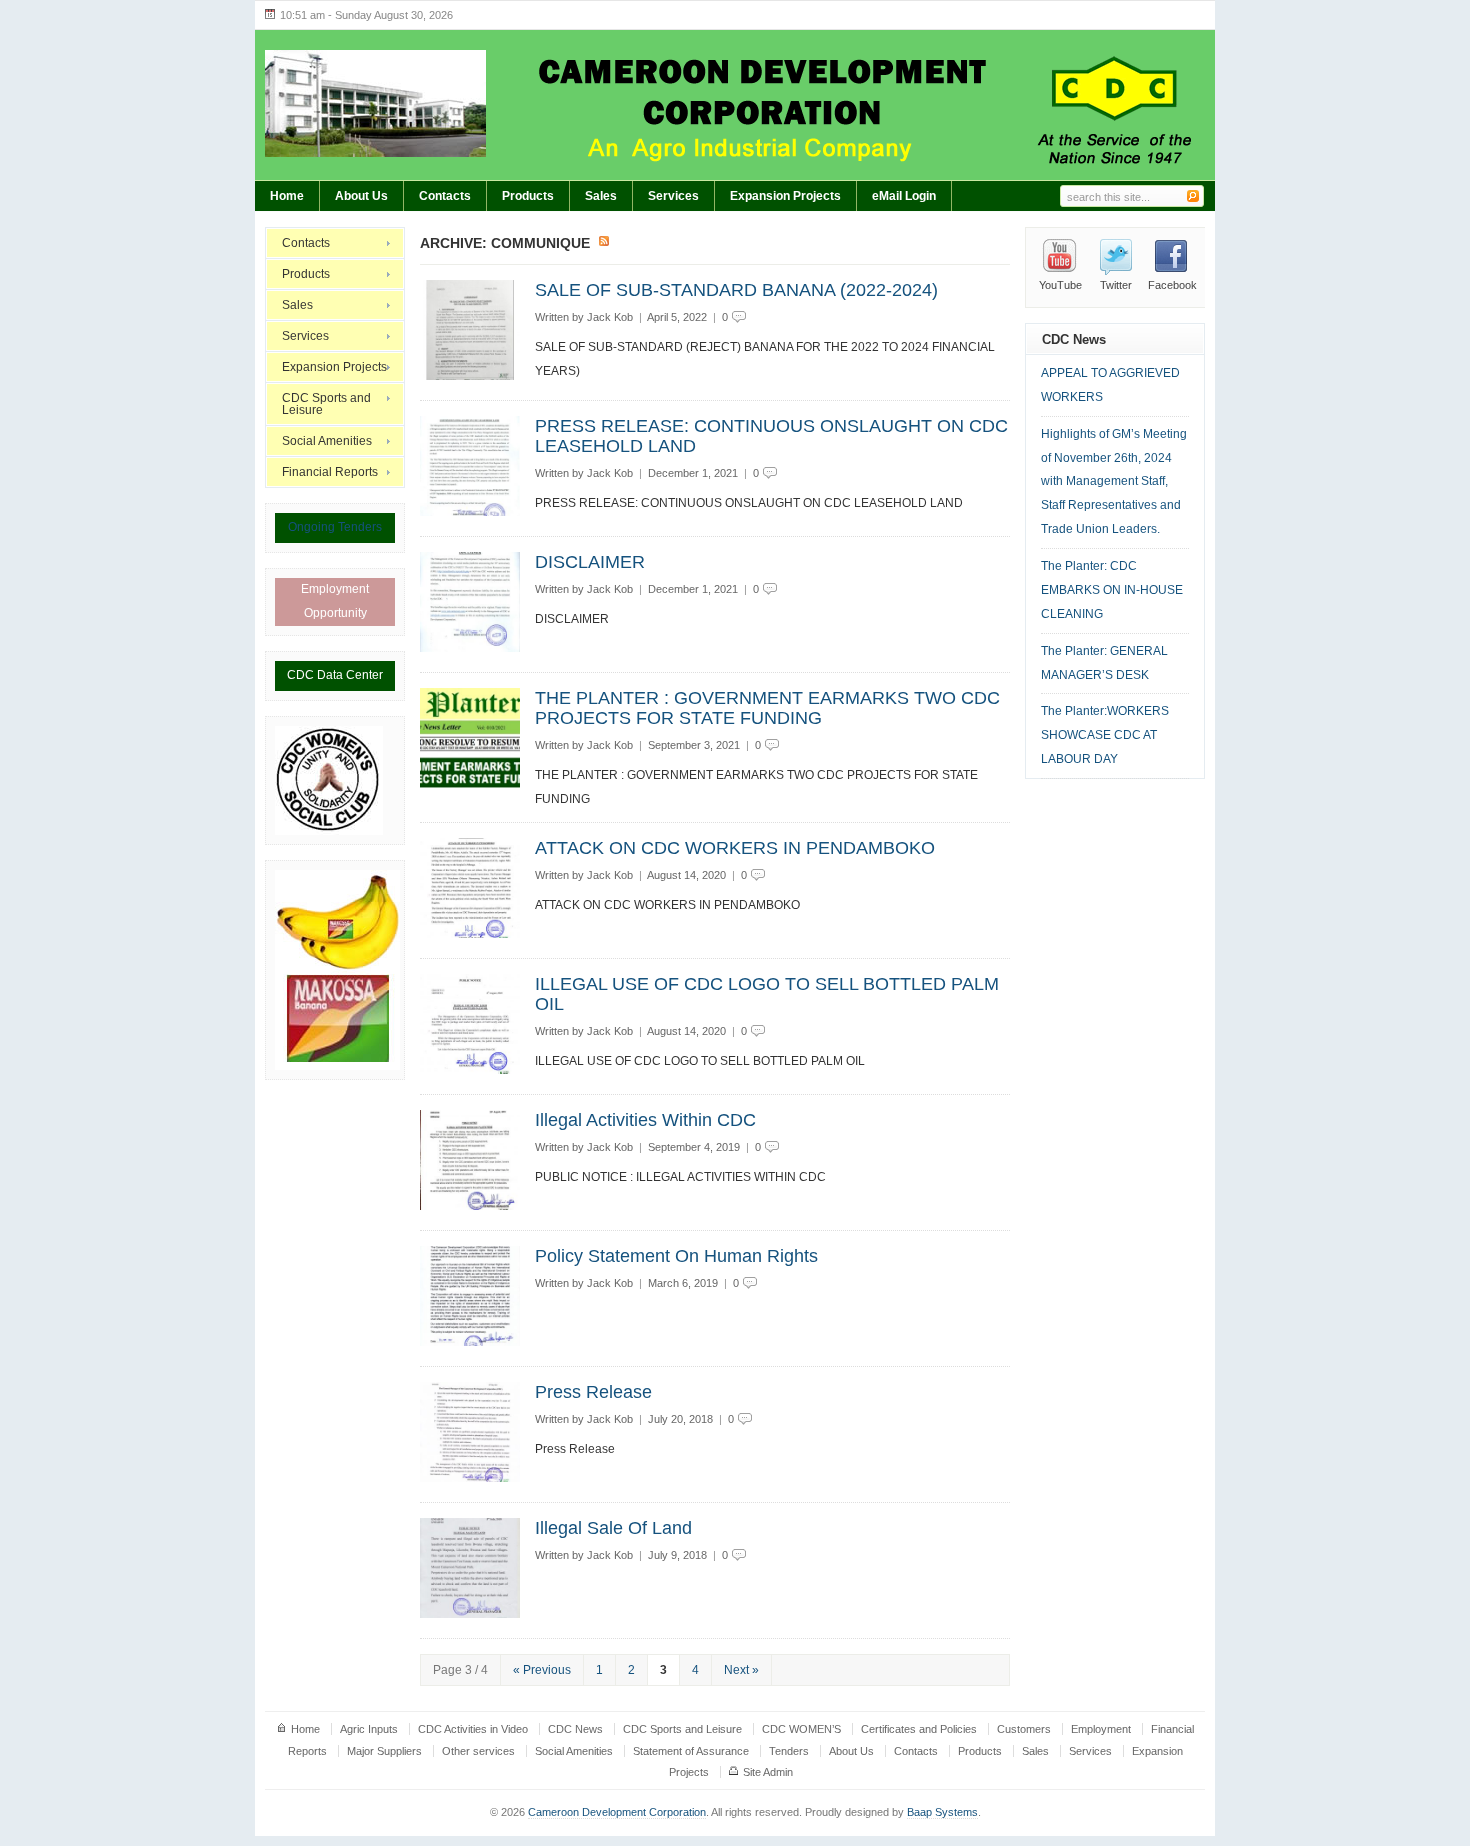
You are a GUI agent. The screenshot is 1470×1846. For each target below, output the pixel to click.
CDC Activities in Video (473, 1729)
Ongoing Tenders (335, 527)
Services (673, 196)
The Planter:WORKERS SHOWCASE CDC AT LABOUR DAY (1105, 735)
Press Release (593, 1392)
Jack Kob (610, 317)
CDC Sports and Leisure (326, 404)
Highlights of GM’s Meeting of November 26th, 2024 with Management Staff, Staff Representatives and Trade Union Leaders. (1114, 482)
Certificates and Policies (919, 1729)
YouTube (1060, 285)
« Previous (542, 1670)
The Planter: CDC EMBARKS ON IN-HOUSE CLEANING (1112, 590)
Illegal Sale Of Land (613, 1528)
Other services (478, 1751)
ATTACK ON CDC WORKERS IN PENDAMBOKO (735, 848)
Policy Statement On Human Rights (676, 1256)
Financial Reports (330, 472)
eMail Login (904, 196)
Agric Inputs (369, 1729)
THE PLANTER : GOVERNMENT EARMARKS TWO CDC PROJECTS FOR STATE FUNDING (767, 708)
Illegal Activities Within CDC (645, 1120)
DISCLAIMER (590, 562)
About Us (361, 196)
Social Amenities (327, 441)
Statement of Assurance (691, 1751)
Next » (741, 1670)
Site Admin (768, 1772)
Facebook (1172, 285)
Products (528, 196)
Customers (1024, 1729)
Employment (1101, 1729)
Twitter (1116, 285)
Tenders (789, 1751)
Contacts (445, 196)
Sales (601, 196)
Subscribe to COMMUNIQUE (605, 242)
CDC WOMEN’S (801, 1729)
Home (287, 196)
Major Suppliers (384, 1751)
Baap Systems (942, 1812)
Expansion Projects (785, 196)
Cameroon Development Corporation (617, 1812)
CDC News (575, 1729)
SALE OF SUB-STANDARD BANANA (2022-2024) (736, 290)
